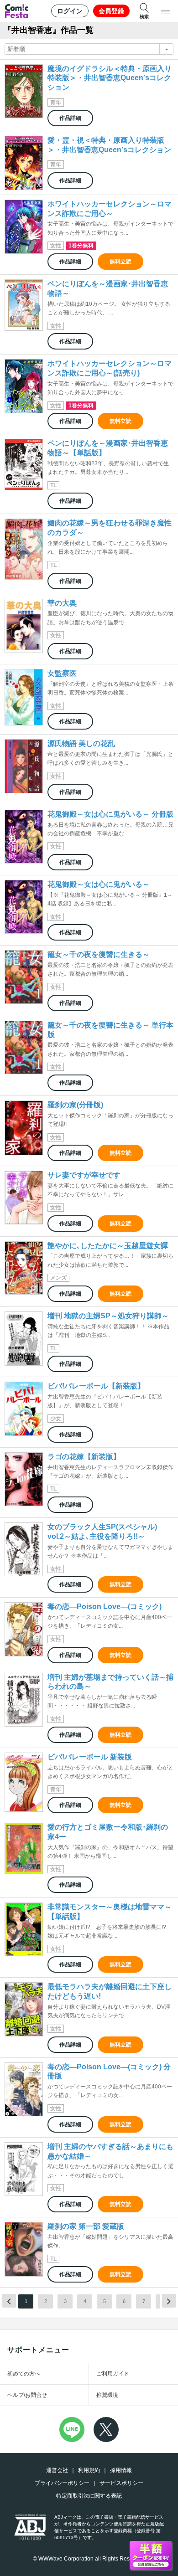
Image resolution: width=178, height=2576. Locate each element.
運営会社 (57, 2470)
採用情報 (121, 2470)
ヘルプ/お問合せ (27, 2395)
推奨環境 (107, 2395)
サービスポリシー (121, 2483)
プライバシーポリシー (62, 2483)
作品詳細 (70, 118)
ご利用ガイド (113, 2374)
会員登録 (111, 11)
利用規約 (89, 2470)
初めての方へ (24, 2374)
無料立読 (120, 262)
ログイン (70, 11)
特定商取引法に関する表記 (89, 2496)
